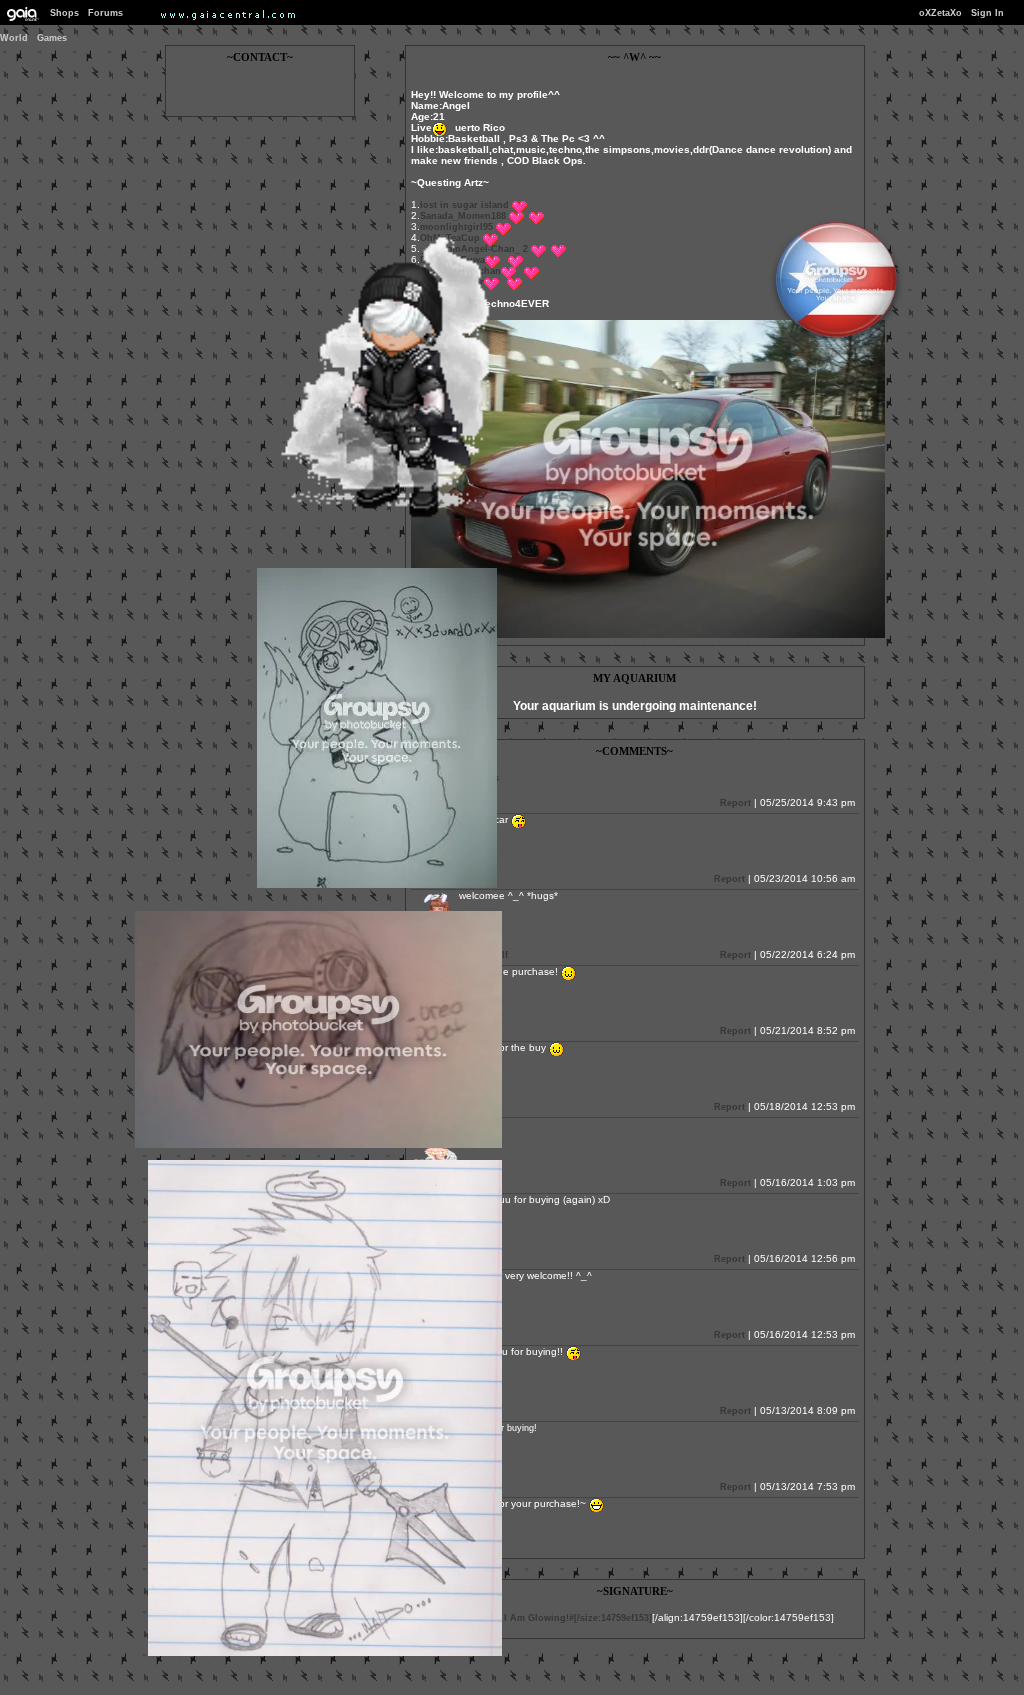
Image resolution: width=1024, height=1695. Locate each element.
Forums (105, 13)
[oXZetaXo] (379, 518)
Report (735, 803)
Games (52, 38)
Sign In (987, 13)
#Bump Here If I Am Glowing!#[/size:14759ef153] (544, 1618)
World (14, 38)
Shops (64, 13)
